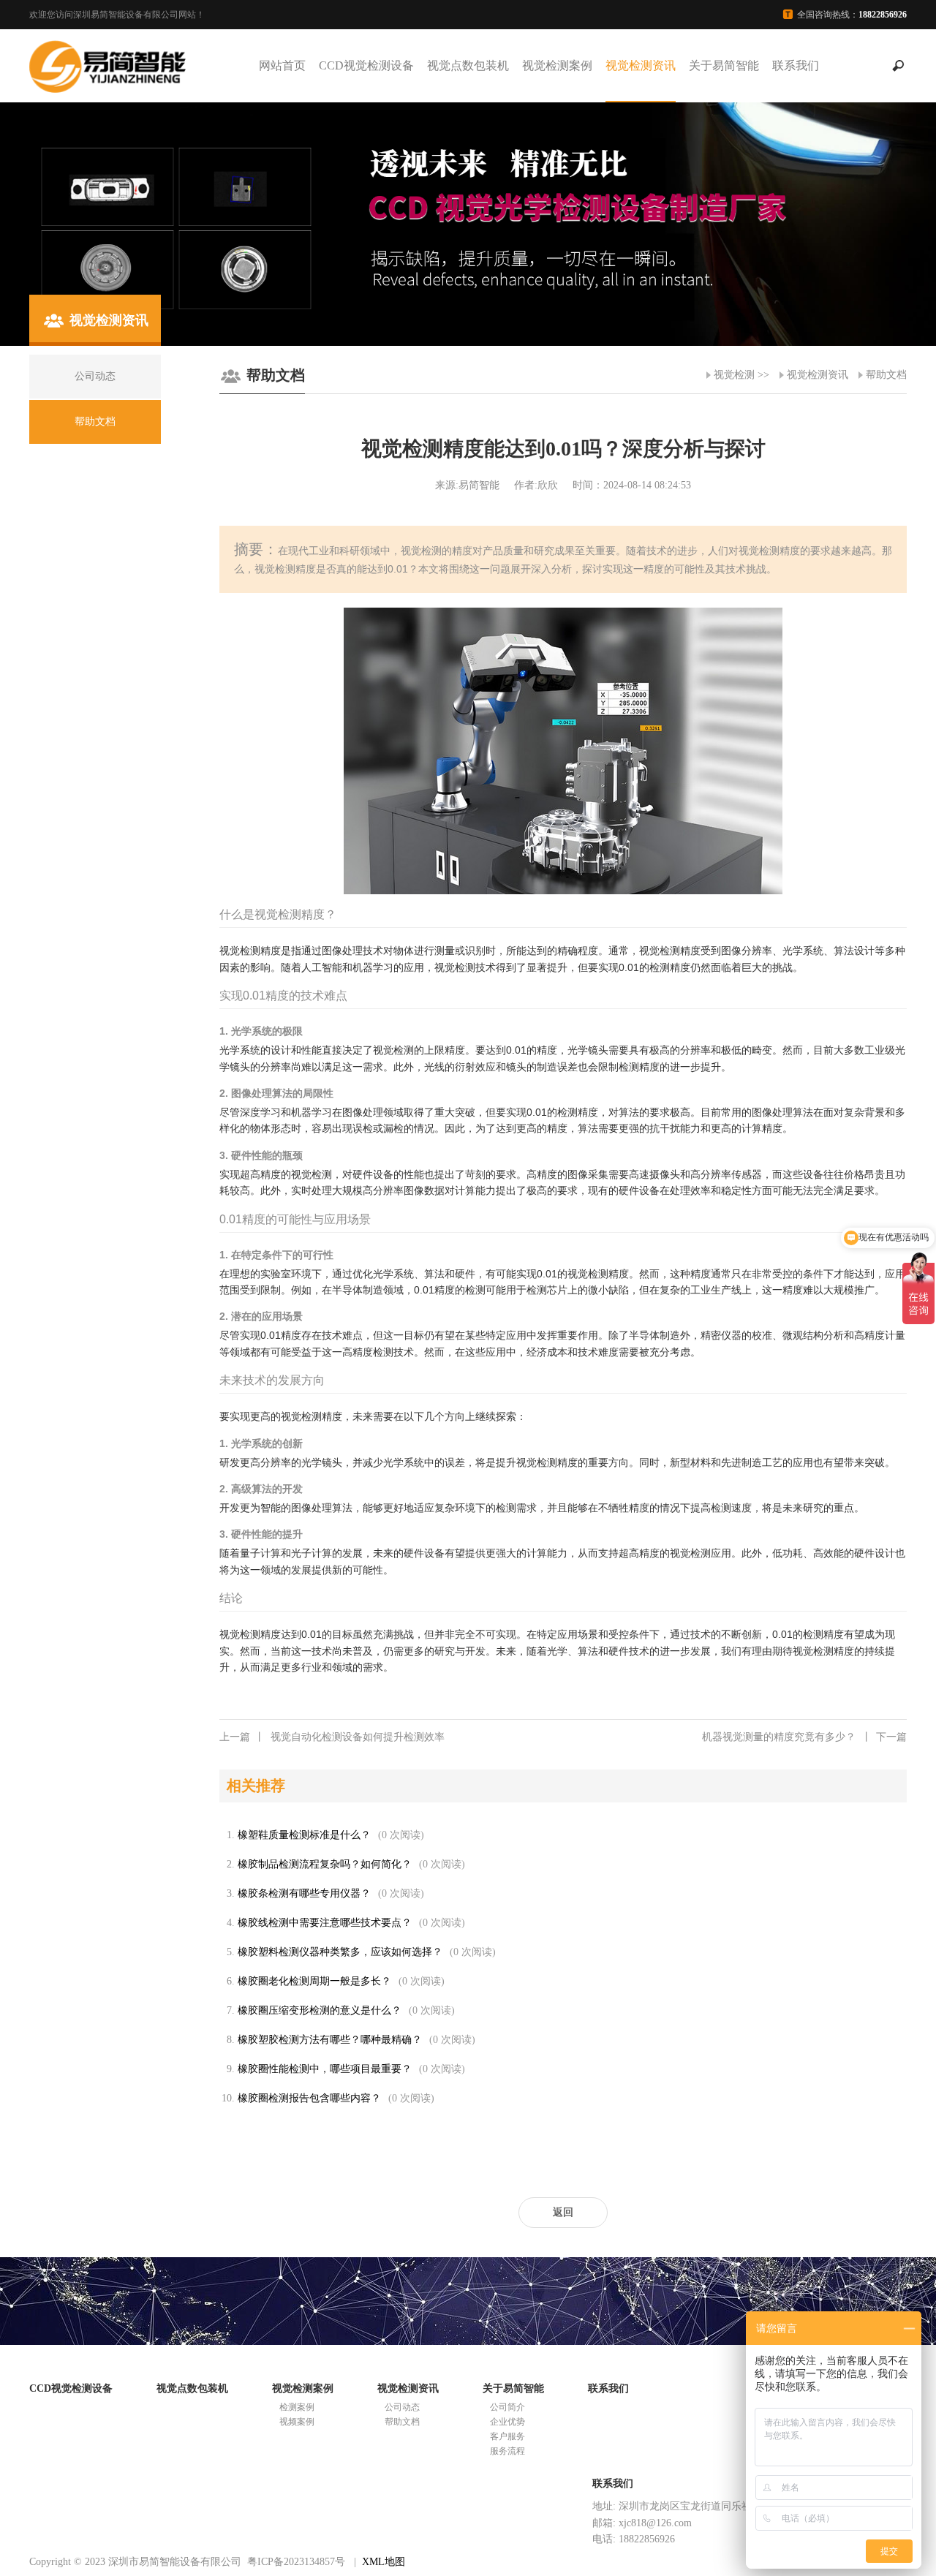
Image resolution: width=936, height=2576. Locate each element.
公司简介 (507, 2407)
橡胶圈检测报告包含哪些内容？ (309, 2098)
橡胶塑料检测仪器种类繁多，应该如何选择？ (340, 1952)
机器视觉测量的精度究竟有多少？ (804, 1737)
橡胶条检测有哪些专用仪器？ (304, 1893)
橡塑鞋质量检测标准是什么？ (304, 1835)
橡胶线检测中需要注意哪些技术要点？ (325, 1923)
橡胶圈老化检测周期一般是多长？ (314, 1981)
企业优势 (507, 2422)
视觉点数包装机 (468, 65)
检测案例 (297, 2407)
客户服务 (507, 2436)
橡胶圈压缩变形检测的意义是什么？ (320, 2010)
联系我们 (796, 65)
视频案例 (297, 2422)
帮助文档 (886, 375)
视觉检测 (734, 375)
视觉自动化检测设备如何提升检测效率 (332, 1737)
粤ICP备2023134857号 (296, 2562)
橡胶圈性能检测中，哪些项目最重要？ (325, 2069)
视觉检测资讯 (641, 65)
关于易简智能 (724, 65)
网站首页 (282, 65)
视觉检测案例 (557, 65)
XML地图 (384, 2562)
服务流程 (507, 2451)
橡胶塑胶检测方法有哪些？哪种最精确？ (330, 2040)
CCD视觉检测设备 (366, 65)
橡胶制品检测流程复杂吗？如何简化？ (325, 1864)
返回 (563, 2212)
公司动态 (402, 2407)
